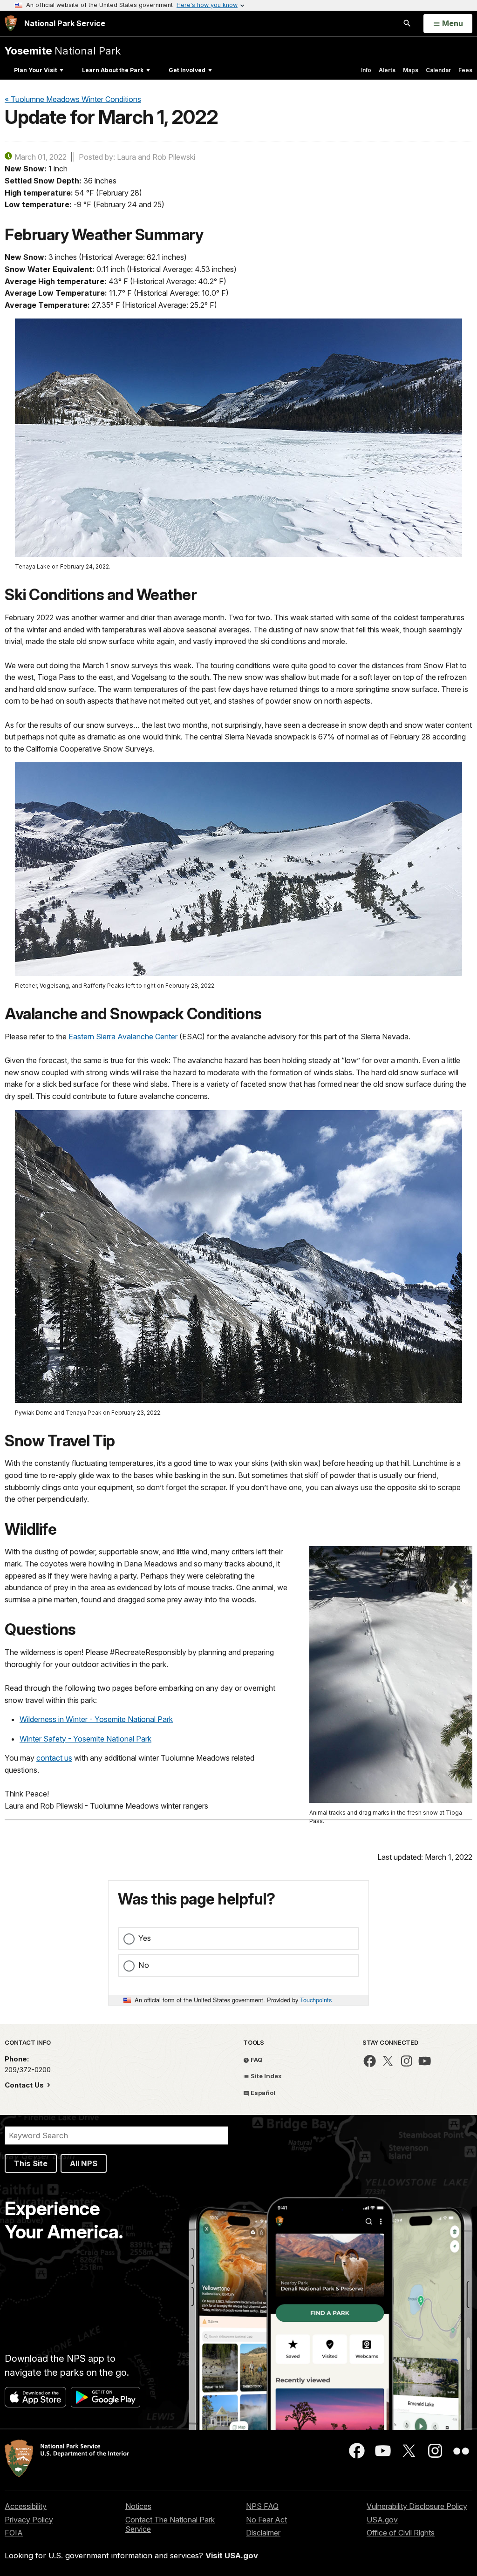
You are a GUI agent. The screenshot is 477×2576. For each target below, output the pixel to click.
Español (262, 2093)
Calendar (438, 70)
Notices (138, 2506)
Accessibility (26, 2506)
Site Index (266, 2076)
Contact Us (25, 2085)
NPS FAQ (262, 2506)
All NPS (84, 2163)
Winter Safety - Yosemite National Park (85, 1739)
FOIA (14, 2533)
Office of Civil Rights (401, 2533)
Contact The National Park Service (170, 2525)
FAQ (256, 2060)
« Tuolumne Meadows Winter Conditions (73, 99)
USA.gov (382, 2520)
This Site (31, 2163)
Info (366, 70)
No (144, 1965)
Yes (145, 1938)
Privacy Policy (29, 2520)
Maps (411, 70)
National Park (63, 51)
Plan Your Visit (35, 70)
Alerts (387, 70)
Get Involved (187, 70)
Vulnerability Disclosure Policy (417, 2506)
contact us (54, 1758)
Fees (465, 70)
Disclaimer (263, 2533)
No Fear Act (266, 2520)
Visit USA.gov (232, 2556)
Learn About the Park (113, 70)
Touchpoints (316, 2000)
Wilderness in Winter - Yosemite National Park (96, 1719)
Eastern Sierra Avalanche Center (123, 1037)
